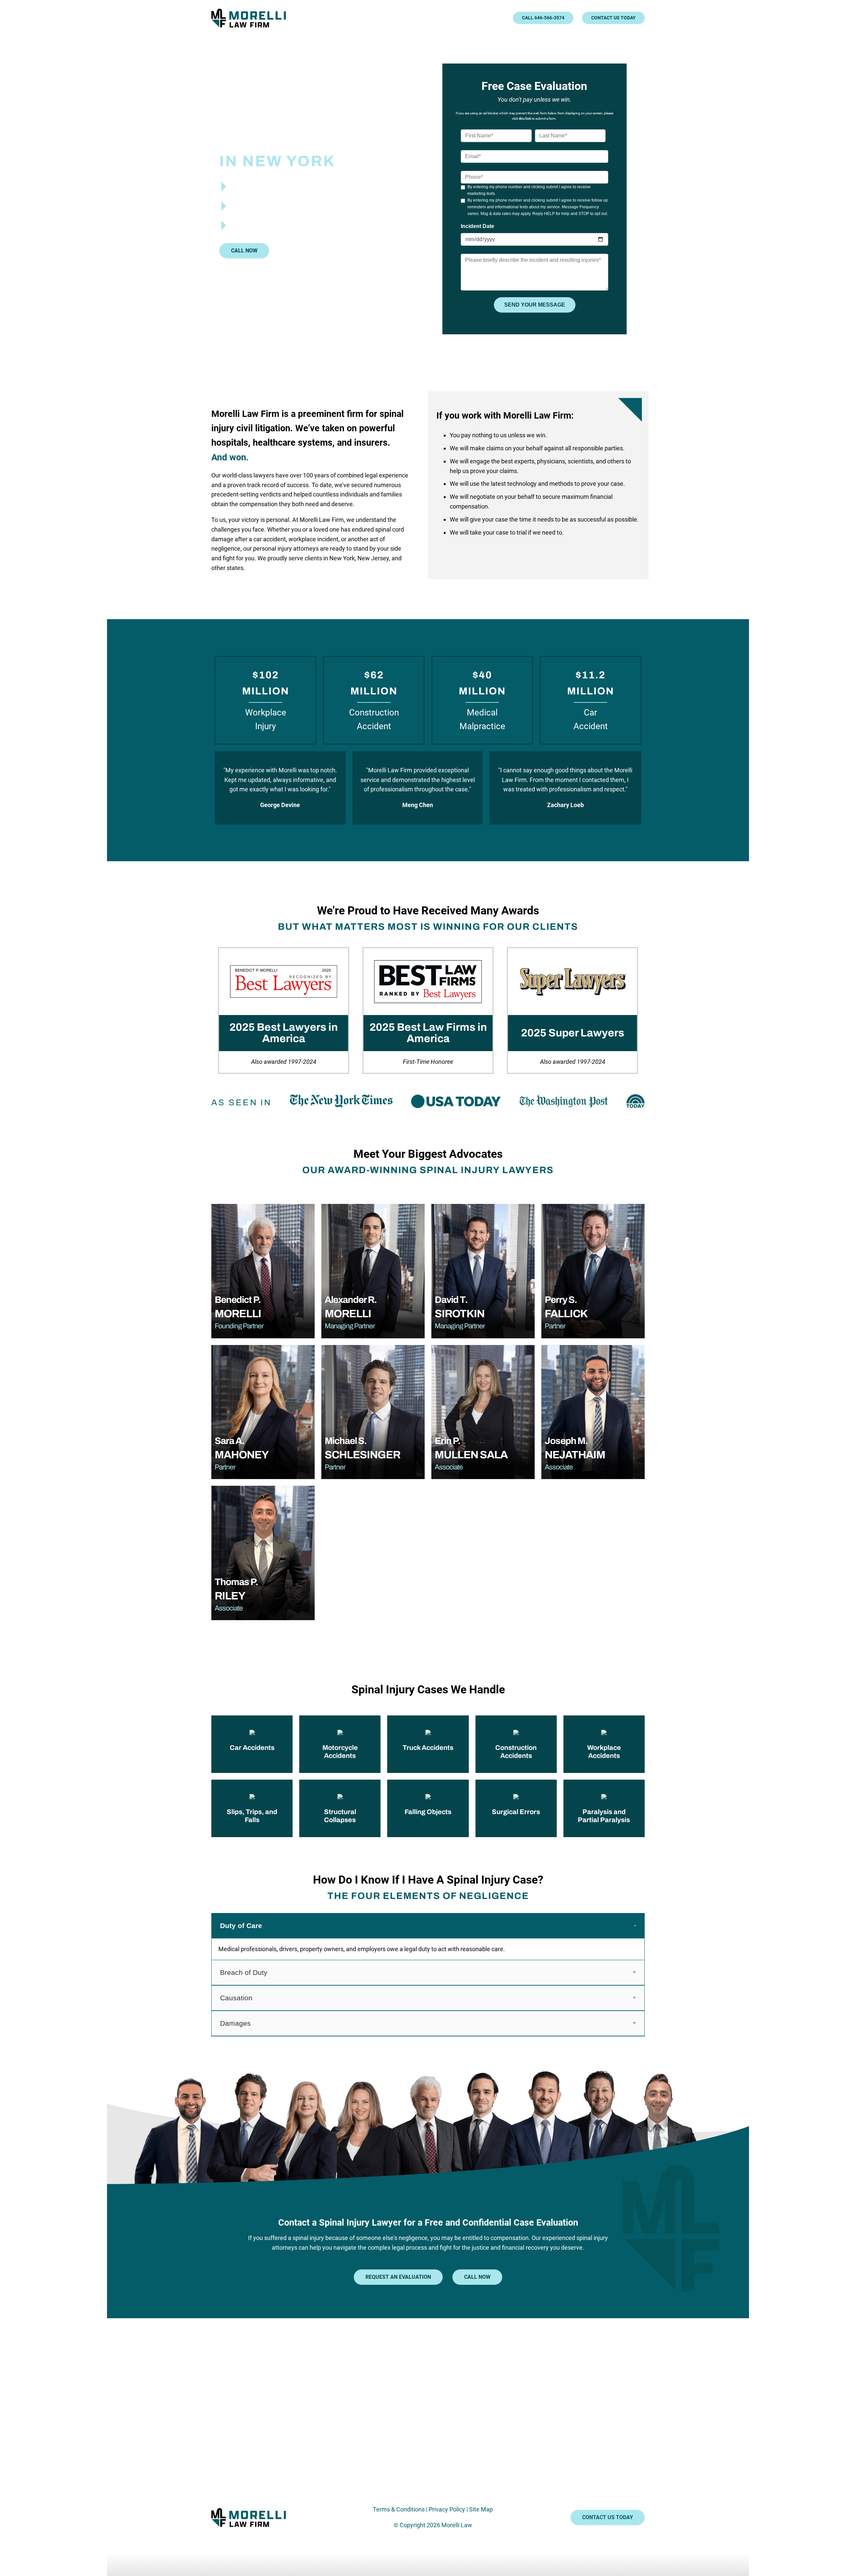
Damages (235, 2023)
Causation (236, 1998)
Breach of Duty (244, 1972)
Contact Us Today (613, 18)
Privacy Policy (447, 2509)
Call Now (244, 251)
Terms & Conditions (399, 2509)
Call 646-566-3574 (543, 18)
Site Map (481, 2509)
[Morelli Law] (253, 18)
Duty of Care (241, 1926)
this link (525, 119)
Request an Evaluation (398, 2277)
